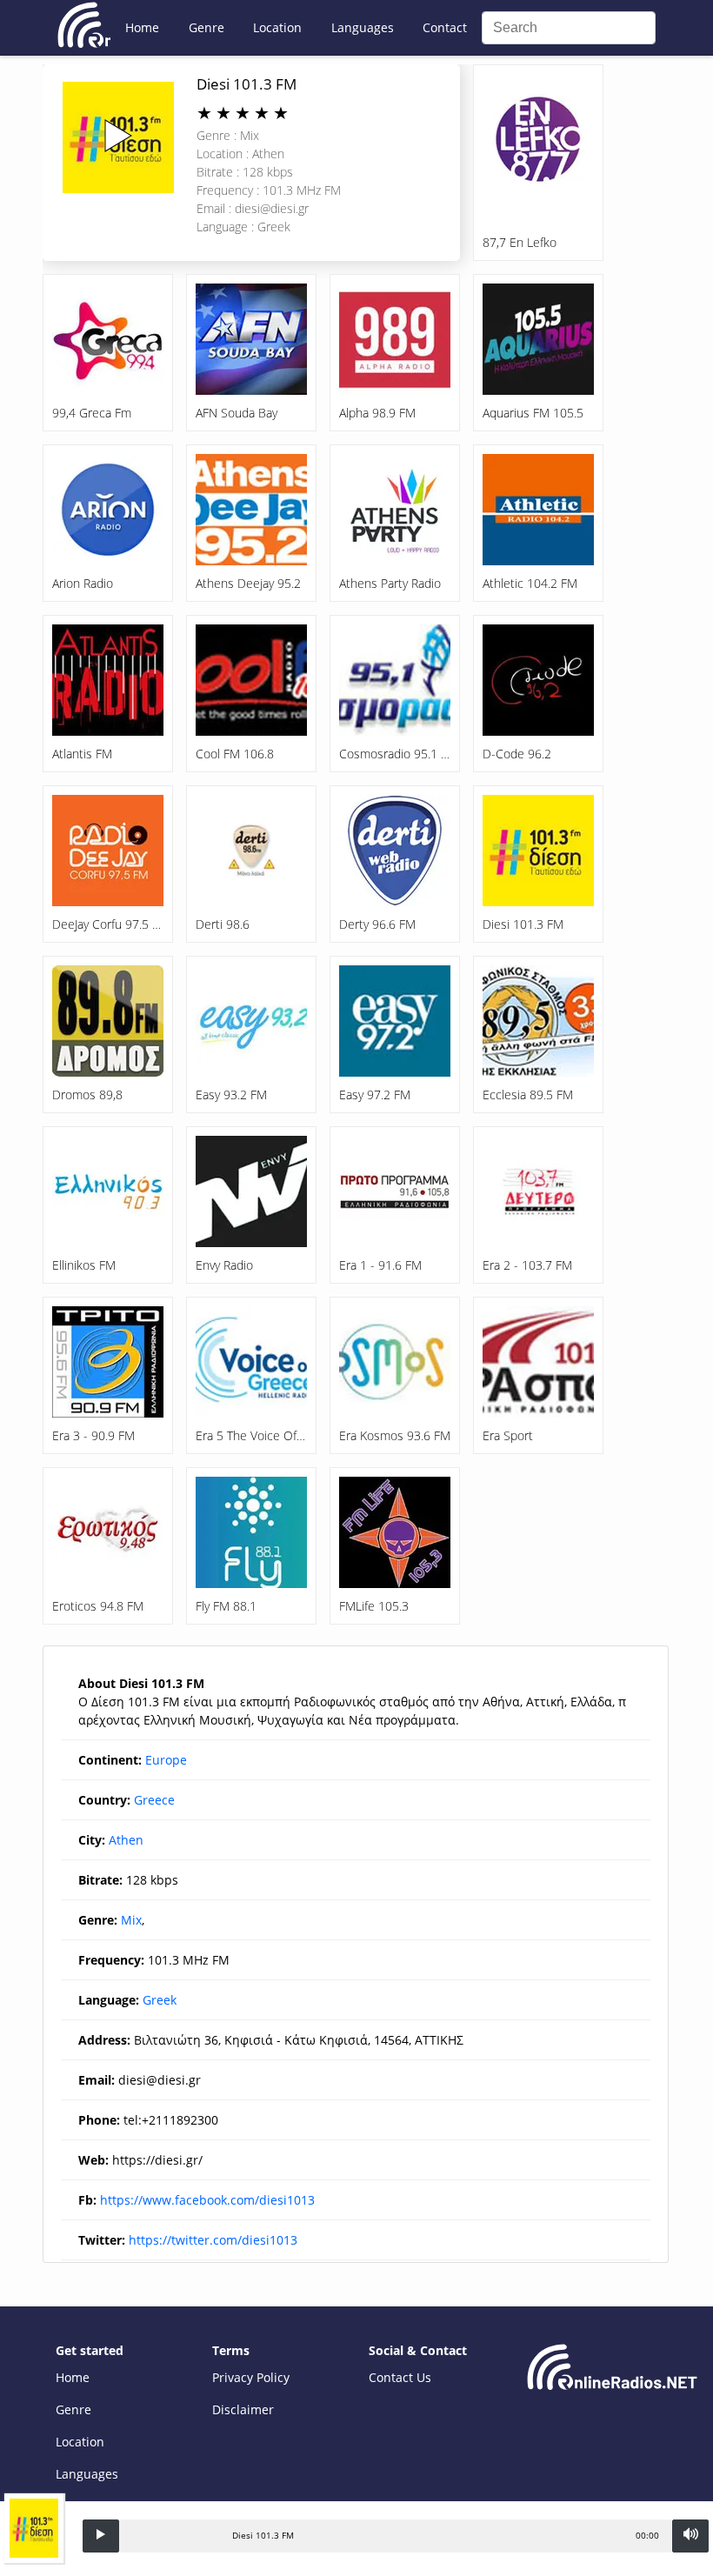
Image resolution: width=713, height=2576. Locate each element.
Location (277, 27)
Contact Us (400, 2377)
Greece (154, 1800)
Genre (207, 27)
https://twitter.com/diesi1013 (213, 2240)
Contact (445, 27)
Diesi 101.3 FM (247, 84)
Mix (131, 1920)
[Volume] (690, 2536)
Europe (166, 1760)
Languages (363, 27)
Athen (126, 1840)
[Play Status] (101, 2536)
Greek (160, 2000)
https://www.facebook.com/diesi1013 (207, 2200)
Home (142, 27)
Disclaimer (243, 2409)
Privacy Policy (251, 2377)
